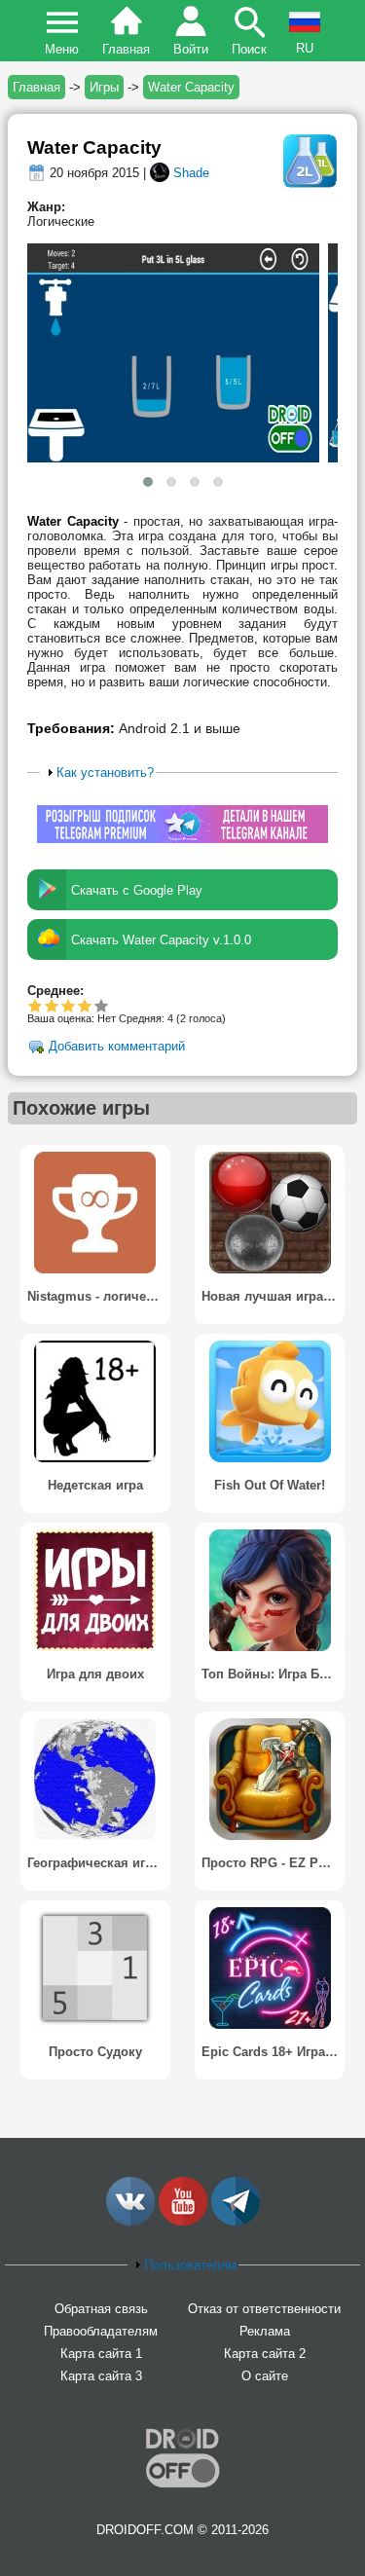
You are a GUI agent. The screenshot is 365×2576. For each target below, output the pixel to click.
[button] (148, 482)
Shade (191, 173)
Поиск (249, 49)
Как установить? (105, 773)
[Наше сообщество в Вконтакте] (130, 2221)
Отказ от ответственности (264, 2309)
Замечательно (85, 1005)
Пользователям (190, 2265)
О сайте (265, 2376)
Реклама (265, 2331)
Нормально (52, 1005)
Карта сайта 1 (101, 2354)
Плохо (36, 1005)
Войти (191, 49)
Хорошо (69, 1005)
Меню (62, 49)
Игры (104, 87)
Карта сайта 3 (101, 2376)
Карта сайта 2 (265, 2354)
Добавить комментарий (117, 1047)
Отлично (102, 1005)
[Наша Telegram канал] (236, 2221)
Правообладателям (101, 2331)
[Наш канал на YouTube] (183, 2221)
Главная (126, 49)
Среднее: (55, 991)
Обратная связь (101, 2309)
